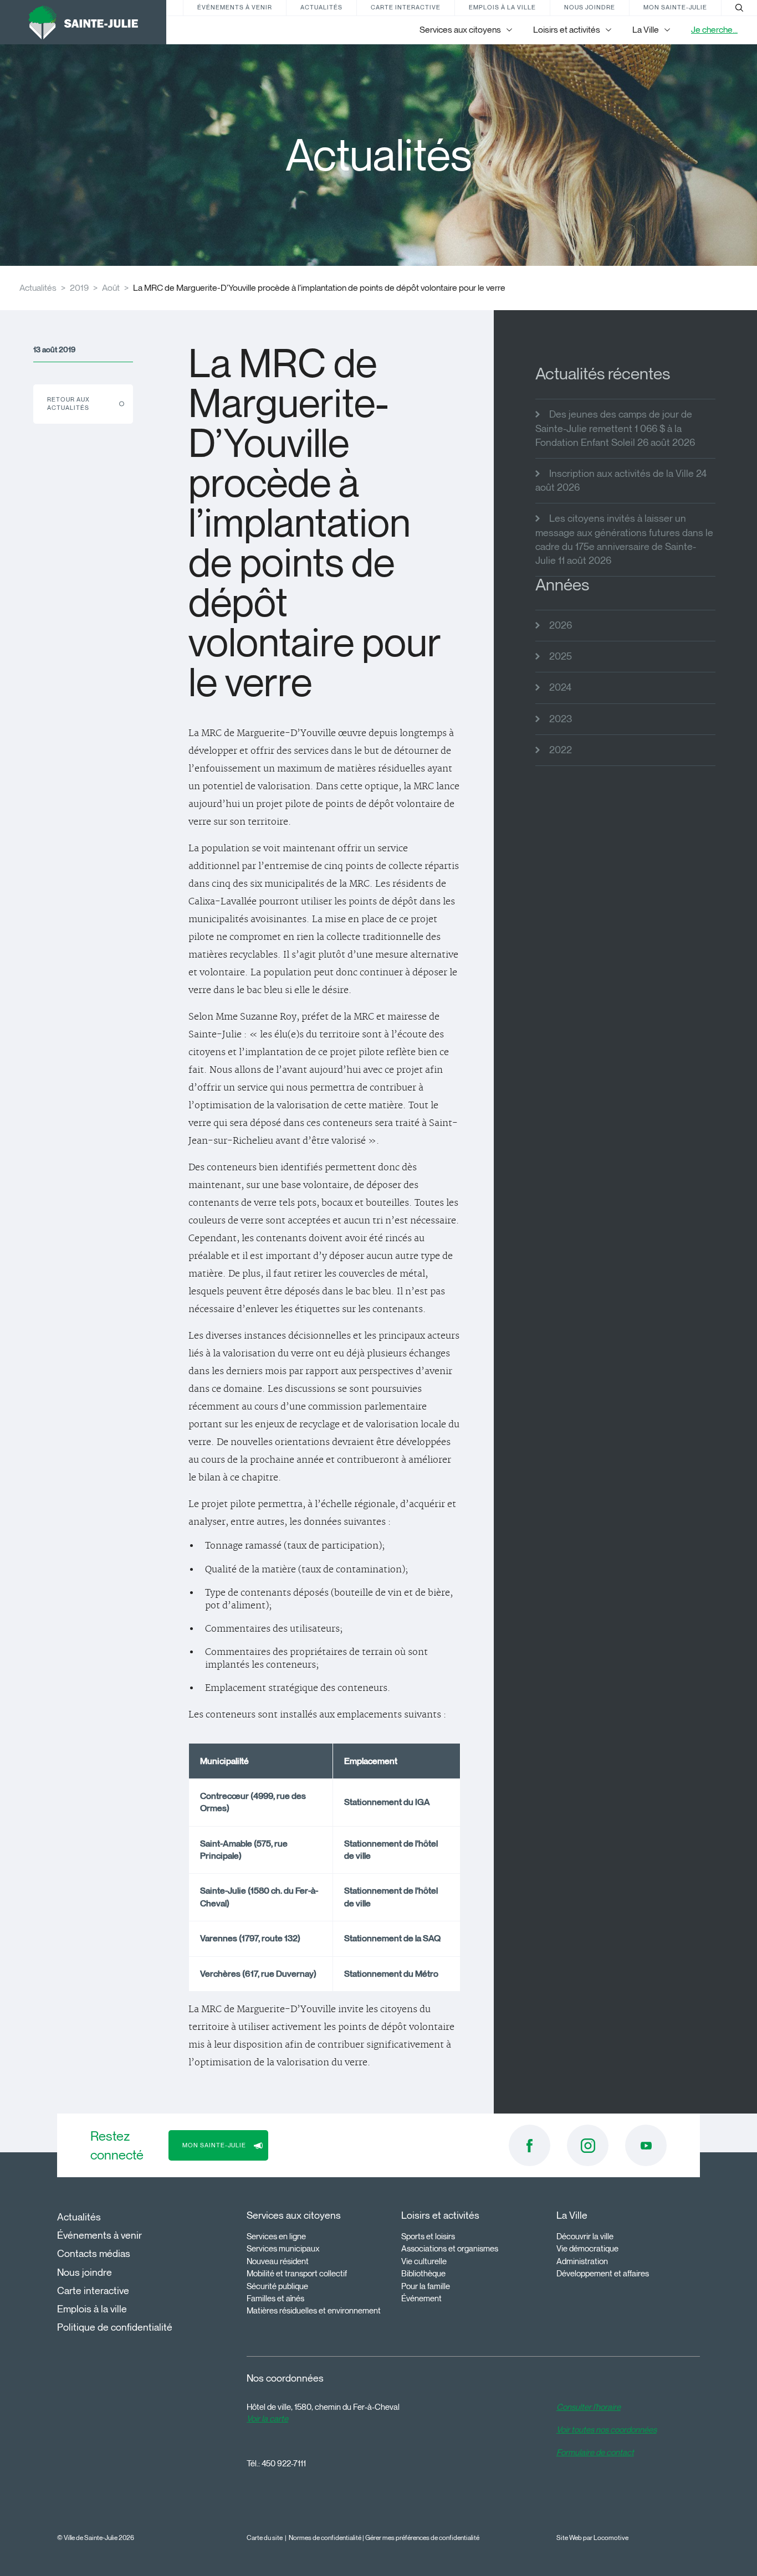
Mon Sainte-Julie (675, 7)
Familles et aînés (275, 2299)
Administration (582, 2261)
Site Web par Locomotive (592, 2538)
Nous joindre (590, 7)
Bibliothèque (423, 2274)
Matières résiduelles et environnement (314, 2311)
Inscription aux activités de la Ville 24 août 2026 (621, 480)
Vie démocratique (587, 2249)
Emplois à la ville (502, 7)
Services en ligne (276, 2236)
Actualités (321, 7)
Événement (421, 2299)
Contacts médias (94, 2254)
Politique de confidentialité (115, 2327)
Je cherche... (714, 30)
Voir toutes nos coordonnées (607, 2430)
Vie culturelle (424, 2261)
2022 (561, 750)
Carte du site (265, 2538)
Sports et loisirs (428, 2236)
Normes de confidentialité (325, 2538)
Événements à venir (235, 7)
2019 (79, 288)
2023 (561, 719)
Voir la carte (267, 2419)
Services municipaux (283, 2249)
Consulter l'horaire (589, 2407)
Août (111, 288)
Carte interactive (406, 7)
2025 (561, 656)
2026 (561, 625)
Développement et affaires (603, 2274)
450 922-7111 (284, 2464)
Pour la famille (426, 2286)
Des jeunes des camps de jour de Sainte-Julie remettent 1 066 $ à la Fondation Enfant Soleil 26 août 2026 (615, 428)
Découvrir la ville (585, 2236)
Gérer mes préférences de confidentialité (422, 2538)
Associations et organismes (450, 2249)
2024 (560, 687)
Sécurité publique (277, 2286)
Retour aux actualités (68, 403)
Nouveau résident (278, 2261)
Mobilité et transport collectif (297, 2274)
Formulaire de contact (595, 2452)
